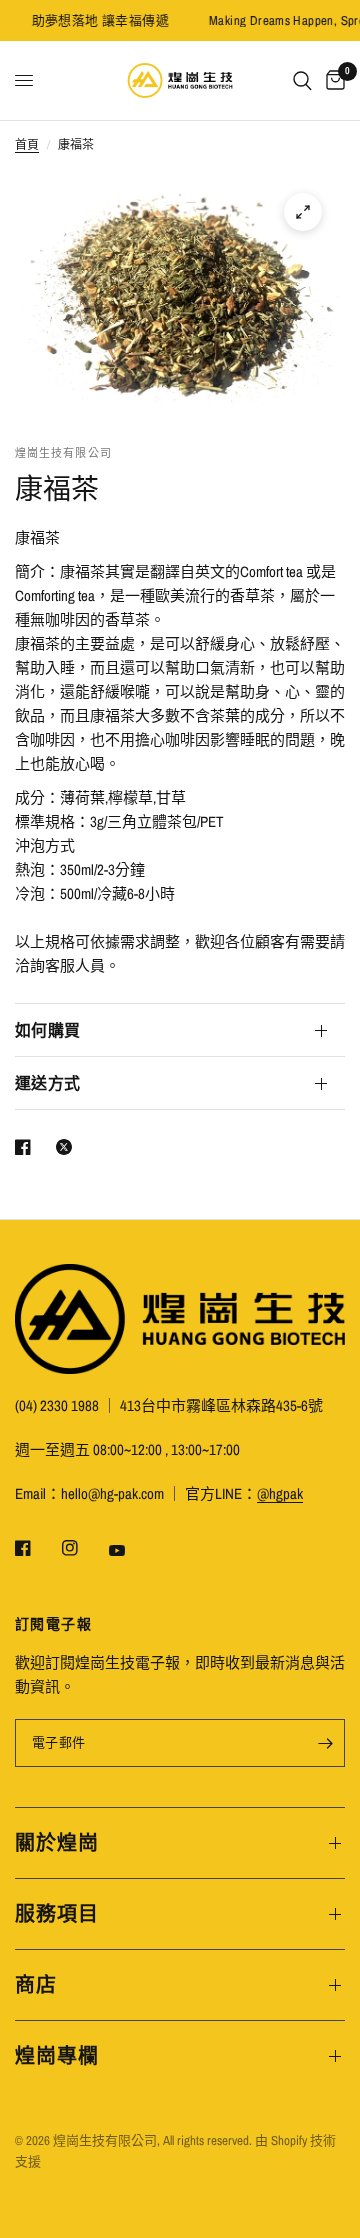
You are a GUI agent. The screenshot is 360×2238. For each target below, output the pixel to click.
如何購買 (47, 1030)
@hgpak (280, 1493)
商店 (36, 1984)
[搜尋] (302, 80)
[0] (332, 80)
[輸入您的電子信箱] (325, 1743)
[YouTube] (131, 1550)
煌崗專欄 (57, 2055)
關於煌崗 (57, 1842)
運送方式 (47, 1083)
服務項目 (57, 1913)
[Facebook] (37, 1548)
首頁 (27, 145)
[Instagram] (84, 1548)
